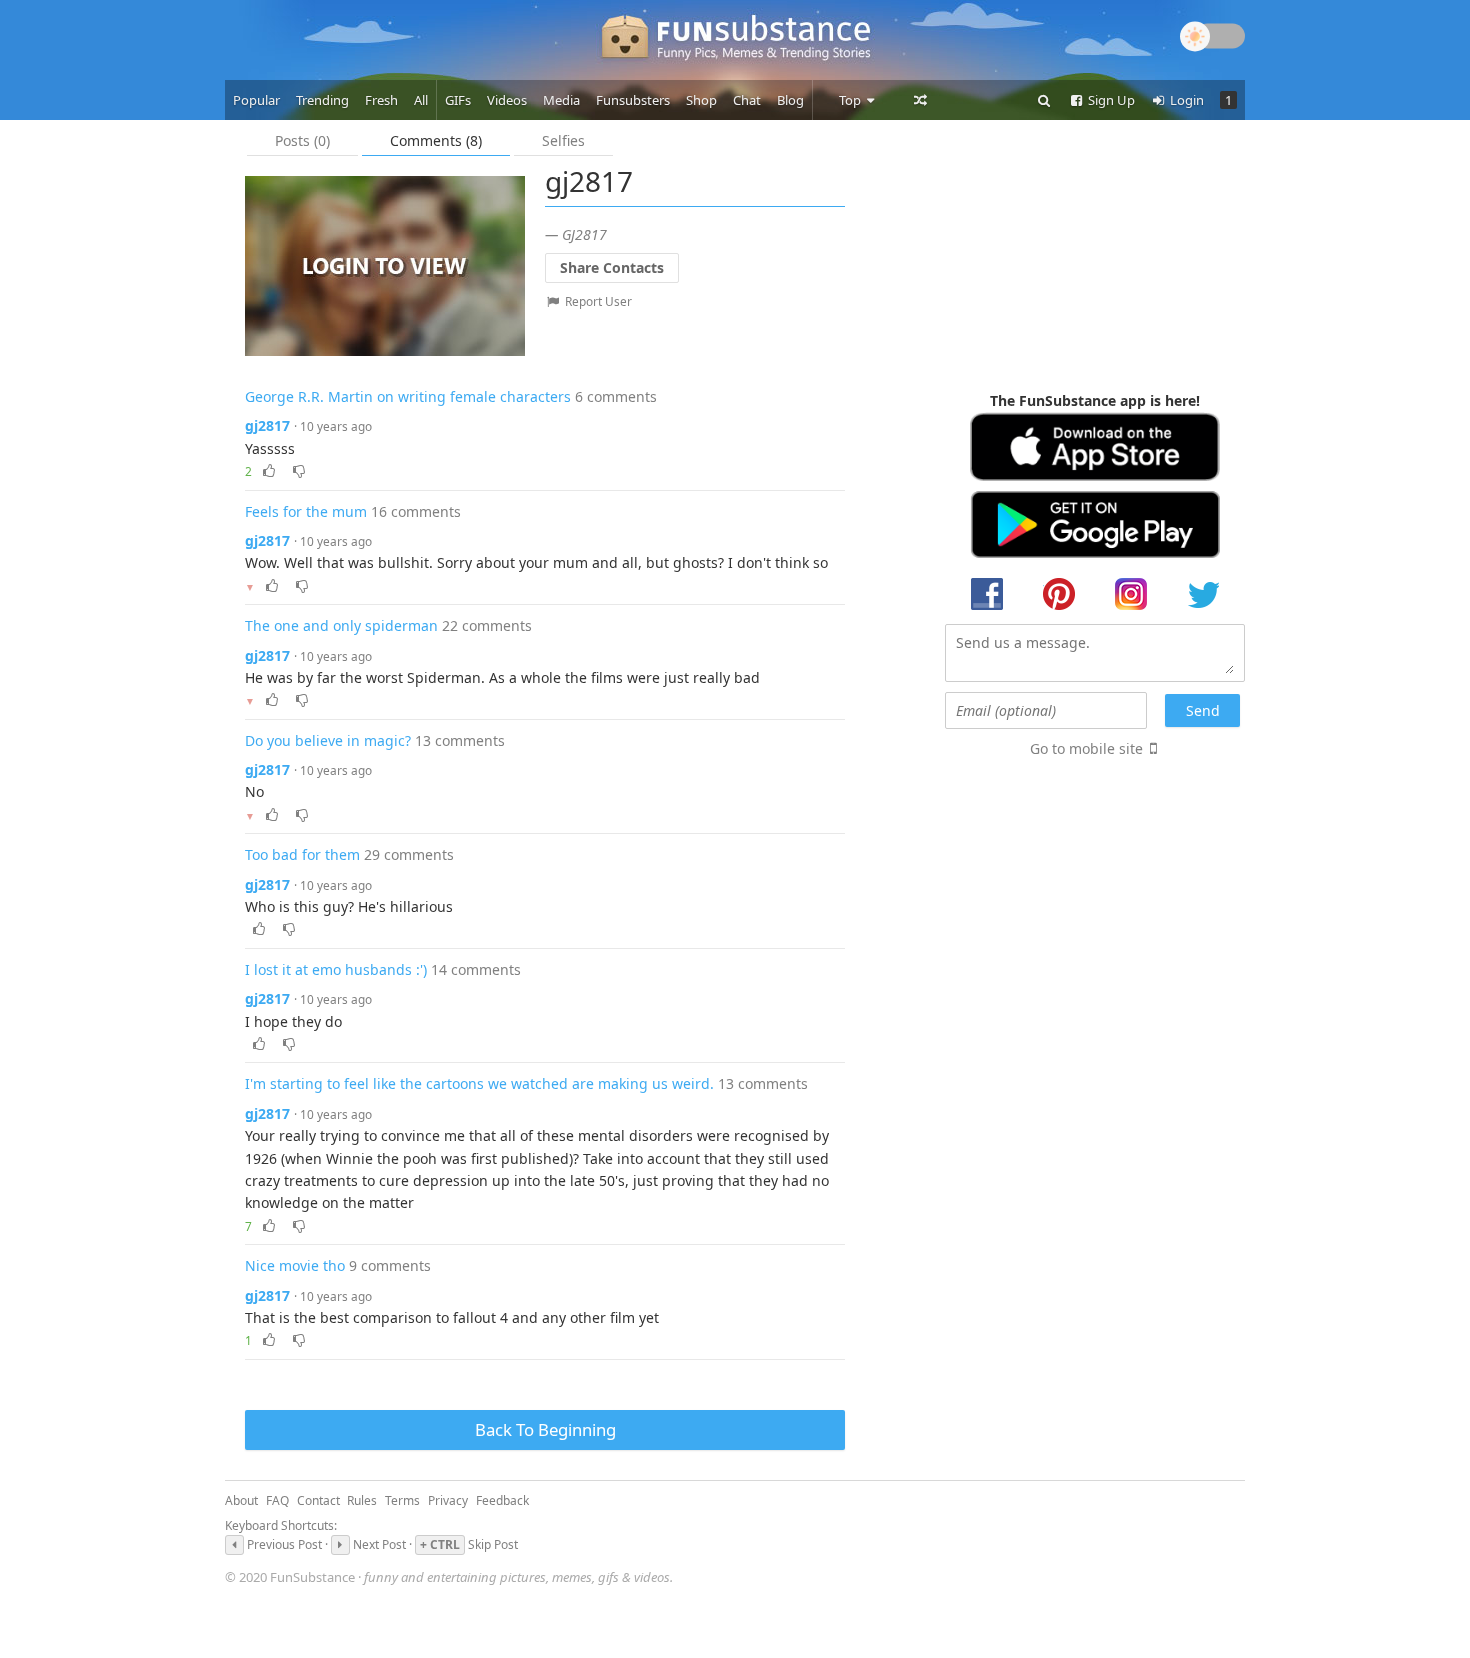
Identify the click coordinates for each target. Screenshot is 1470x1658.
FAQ (277, 1500)
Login (1185, 100)
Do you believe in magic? (328, 740)
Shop (701, 100)
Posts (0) (302, 140)
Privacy (448, 1500)
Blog (790, 100)
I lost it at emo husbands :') (336, 969)
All (421, 100)
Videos (507, 100)
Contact (318, 1500)
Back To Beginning (545, 1429)
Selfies (563, 140)
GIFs (458, 100)
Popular (256, 100)
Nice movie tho (295, 1265)
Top (851, 100)
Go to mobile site (1086, 748)
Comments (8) (436, 140)
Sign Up (1110, 100)
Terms (402, 1500)
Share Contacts (612, 267)
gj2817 (267, 425)
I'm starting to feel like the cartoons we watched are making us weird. (479, 1083)
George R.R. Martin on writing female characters (408, 396)
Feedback (502, 1500)
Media (561, 100)
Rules (362, 1500)
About (241, 1500)
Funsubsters (633, 100)
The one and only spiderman (341, 625)
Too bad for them (302, 854)
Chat (747, 100)
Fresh (381, 100)
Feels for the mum (306, 511)
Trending (322, 100)
